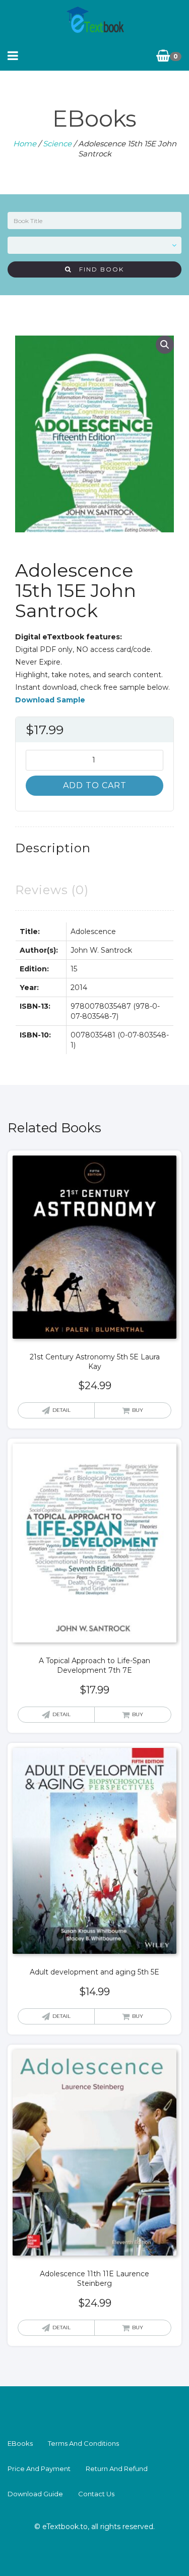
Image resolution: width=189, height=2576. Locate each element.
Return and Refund (117, 2469)
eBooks (20, 2443)
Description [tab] (53, 848)
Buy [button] (138, 1410)
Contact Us (96, 2494)
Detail (61, 1410)
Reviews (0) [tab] (52, 890)
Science (57, 144)
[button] (165, 345)
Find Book (98, 269)
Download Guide (35, 2494)
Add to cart (95, 785)
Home (25, 144)
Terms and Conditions (83, 2443)
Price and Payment (39, 2469)
